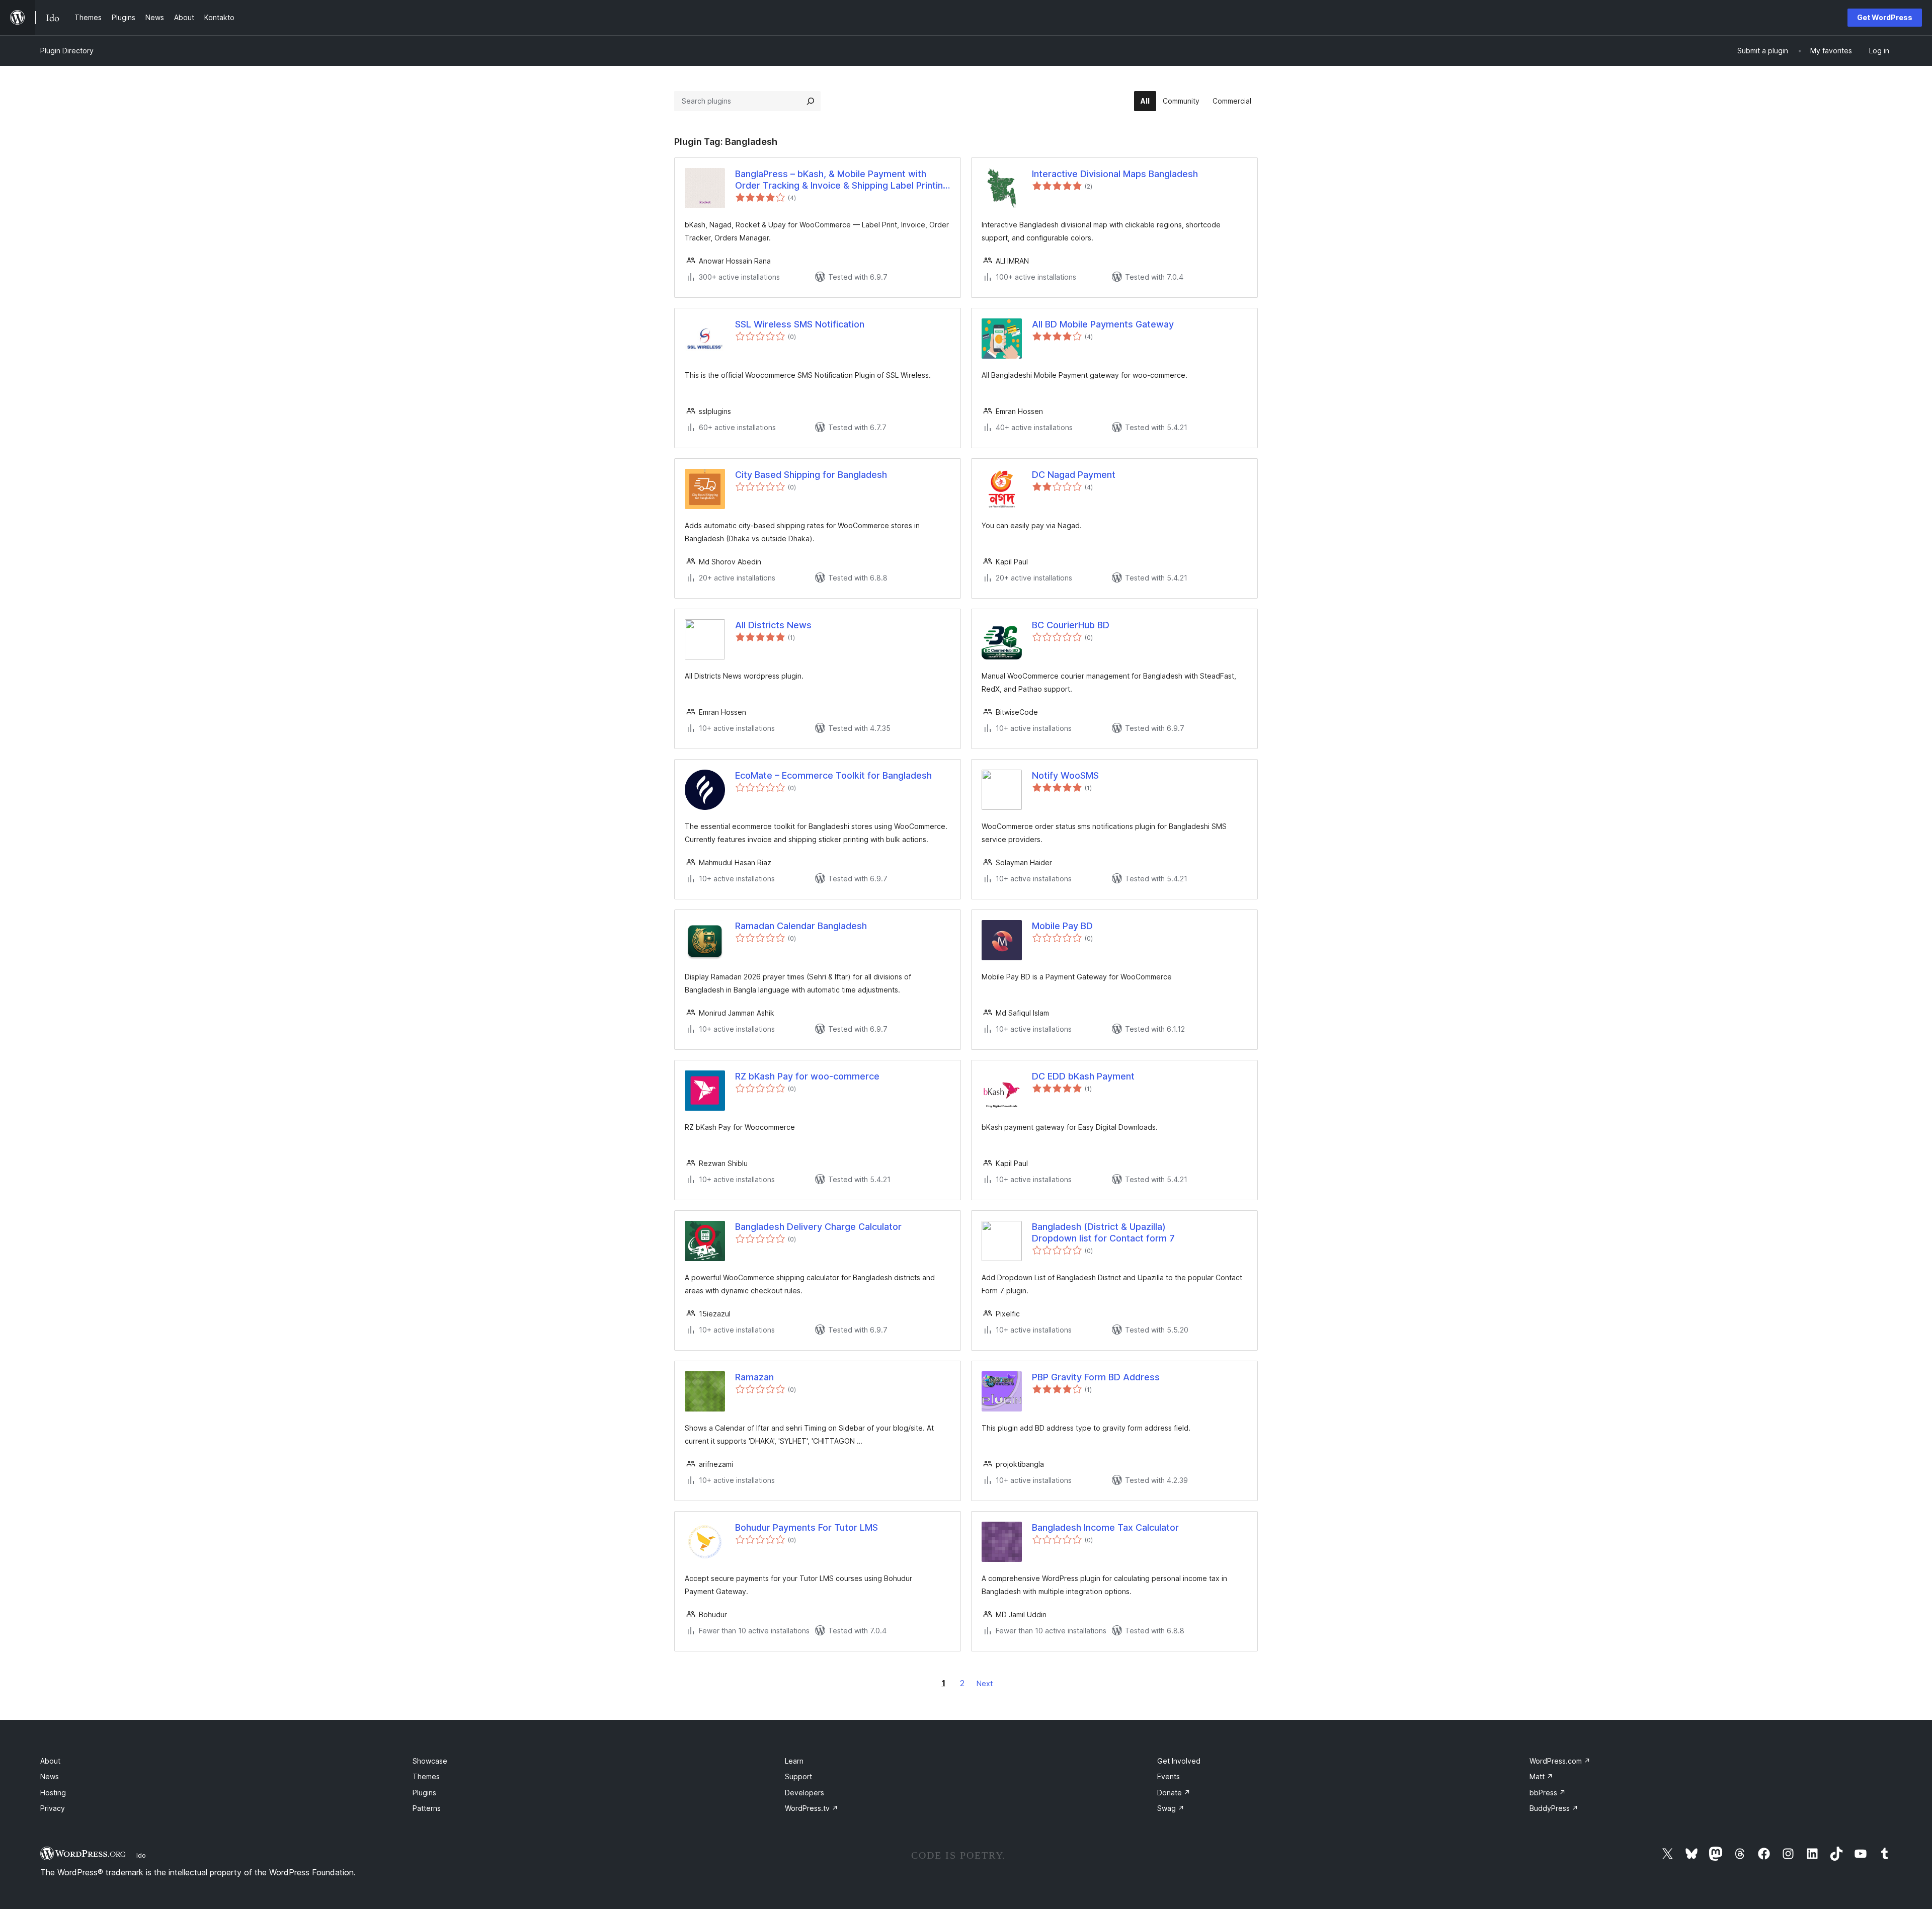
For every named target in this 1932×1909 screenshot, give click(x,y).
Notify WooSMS (1065, 775)
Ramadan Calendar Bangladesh (801, 926)
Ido (141, 1855)
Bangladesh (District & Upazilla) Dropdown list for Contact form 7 (1103, 1232)
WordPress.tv (812, 1808)
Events (1169, 1776)
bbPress (1548, 1793)
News (50, 1776)
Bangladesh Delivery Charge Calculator (818, 1227)
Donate (1174, 1793)
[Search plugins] (811, 101)
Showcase (430, 1761)
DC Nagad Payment (1074, 475)
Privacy (53, 1808)
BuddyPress (1554, 1808)
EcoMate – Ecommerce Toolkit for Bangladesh (833, 775)
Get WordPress (1885, 17)
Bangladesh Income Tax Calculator (1105, 1527)
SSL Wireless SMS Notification (800, 324)
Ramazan (754, 1377)
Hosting (53, 1793)
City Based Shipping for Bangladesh (811, 475)
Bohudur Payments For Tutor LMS (807, 1527)
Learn (794, 1761)
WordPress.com (1560, 1761)
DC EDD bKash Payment (1083, 1076)
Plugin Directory (67, 51)
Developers (804, 1793)
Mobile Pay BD (1062, 926)
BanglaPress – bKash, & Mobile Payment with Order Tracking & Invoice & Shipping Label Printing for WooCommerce (842, 180)
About (50, 1761)
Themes (426, 1776)
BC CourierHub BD (1071, 625)
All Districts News (773, 625)
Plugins (424, 1793)
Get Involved (1179, 1761)
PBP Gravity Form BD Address (1096, 1377)
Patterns (427, 1808)
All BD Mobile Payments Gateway (1103, 324)
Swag (1171, 1808)
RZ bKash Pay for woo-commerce (807, 1076)
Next (985, 1683)
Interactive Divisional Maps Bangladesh (1115, 174)
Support (798, 1776)
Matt (1541, 1776)
